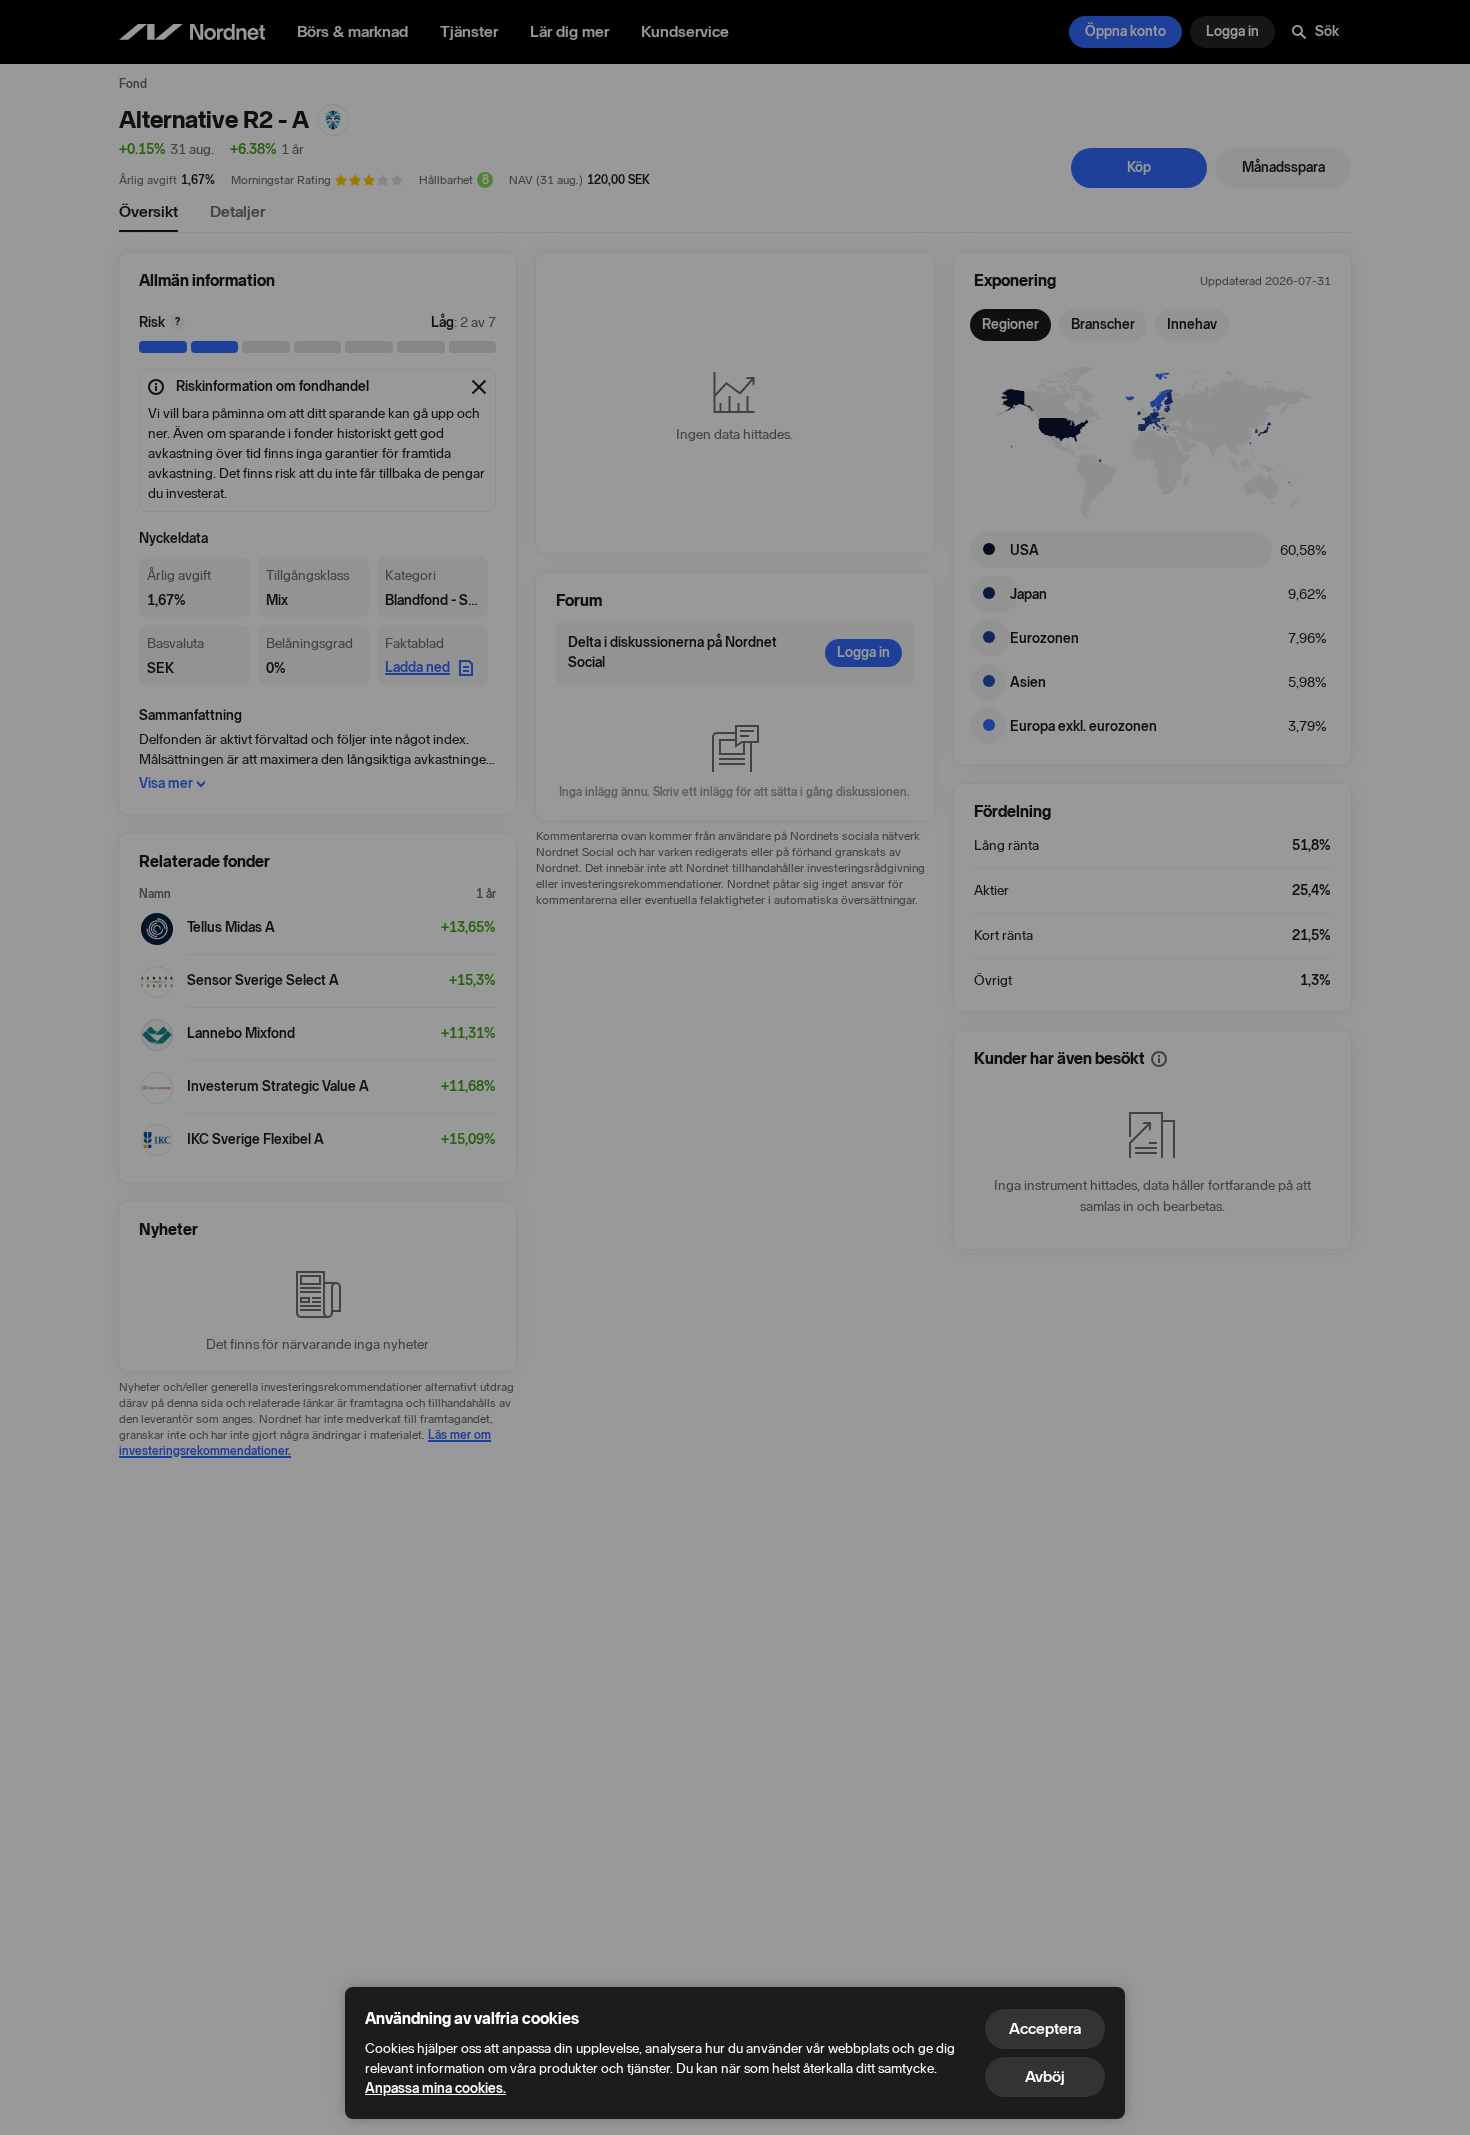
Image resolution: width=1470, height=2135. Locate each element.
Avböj (1045, 2076)
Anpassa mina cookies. (435, 2088)
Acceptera (1045, 2028)
